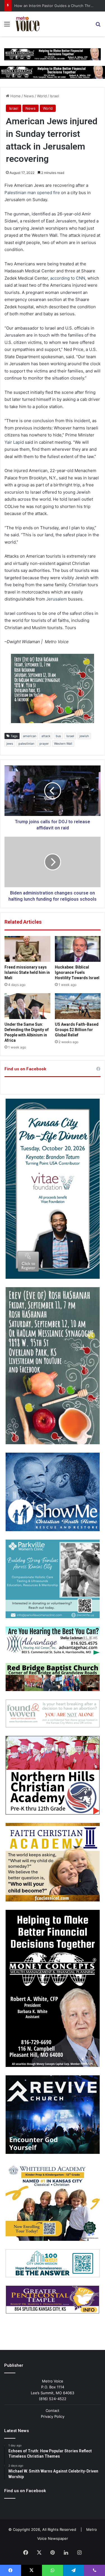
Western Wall (63, 744)
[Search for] (98, 26)
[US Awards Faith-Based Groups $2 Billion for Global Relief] (78, 1006)
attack (46, 736)
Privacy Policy (53, 2416)
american (30, 736)
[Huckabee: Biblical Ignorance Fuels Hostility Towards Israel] (78, 949)
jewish (84, 736)
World (42, 96)
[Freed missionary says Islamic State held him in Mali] (27, 949)
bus (58, 736)
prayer (44, 744)
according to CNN (68, 278)
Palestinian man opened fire (32, 193)
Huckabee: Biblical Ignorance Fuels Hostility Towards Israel (77, 972)
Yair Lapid (14, 442)
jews (10, 744)
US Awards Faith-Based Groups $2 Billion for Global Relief (77, 1030)
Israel (54, 96)
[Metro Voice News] (27, 24)
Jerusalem (57, 599)
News (29, 96)
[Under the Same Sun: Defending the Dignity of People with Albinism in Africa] (27, 1006)
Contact (53, 2411)
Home (15, 96)
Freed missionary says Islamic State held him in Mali (27, 972)
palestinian (26, 744)
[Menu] (7, 26)
